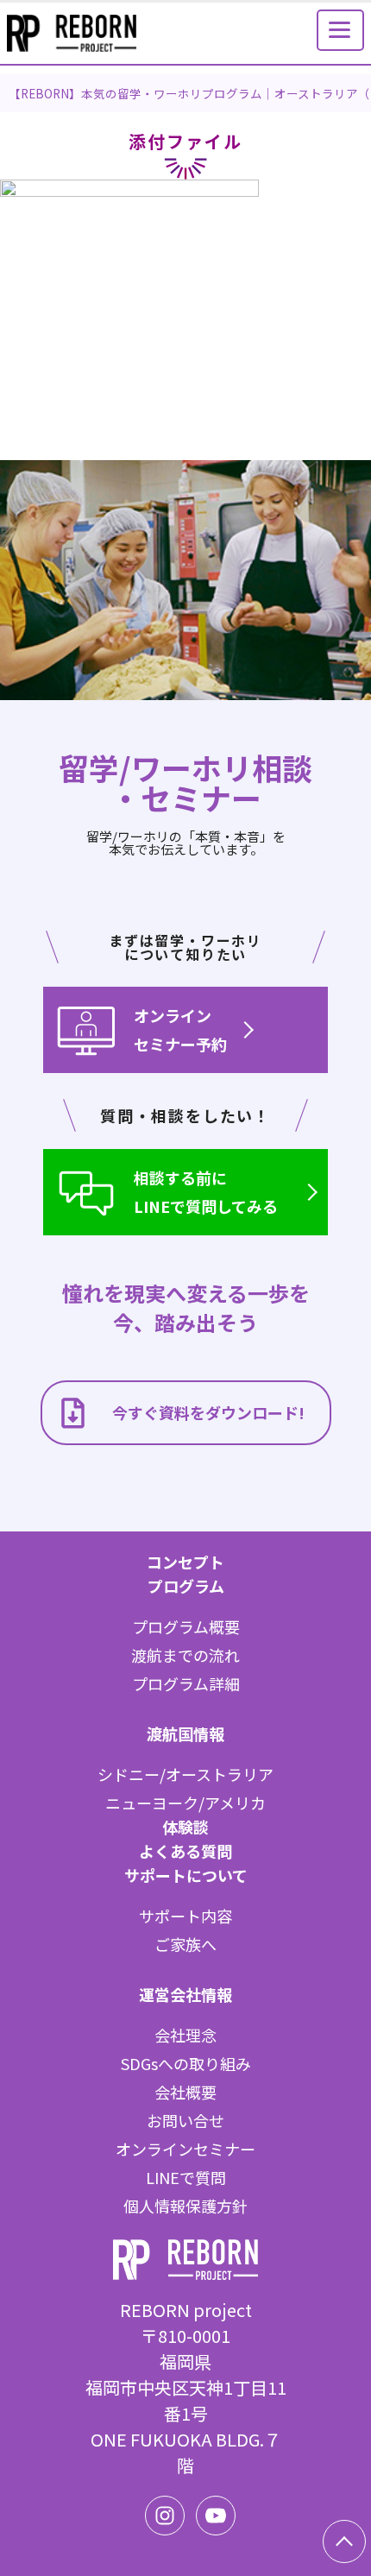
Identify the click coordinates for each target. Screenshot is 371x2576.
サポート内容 (185, 1916)
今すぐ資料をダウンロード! (208, 1412)
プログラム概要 (186, 1626)
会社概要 (185, 2092)
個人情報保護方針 (185, 2206)
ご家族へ (185, 1944)
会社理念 (185, 2035)
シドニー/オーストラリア (185, 1774)
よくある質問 (185, 1851)
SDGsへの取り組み (186, 2063)
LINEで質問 (186, 2177)
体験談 (185, 1827)
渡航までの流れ (185, 1655)
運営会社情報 (185, 1994)
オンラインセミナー (185, 2149)
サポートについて (186, 1875)
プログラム (186, 1586)
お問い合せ (185, 2120)
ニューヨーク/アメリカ (185, 1803)
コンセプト (185, 1562)
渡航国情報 (185, 1733)
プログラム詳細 (186, 1683)
